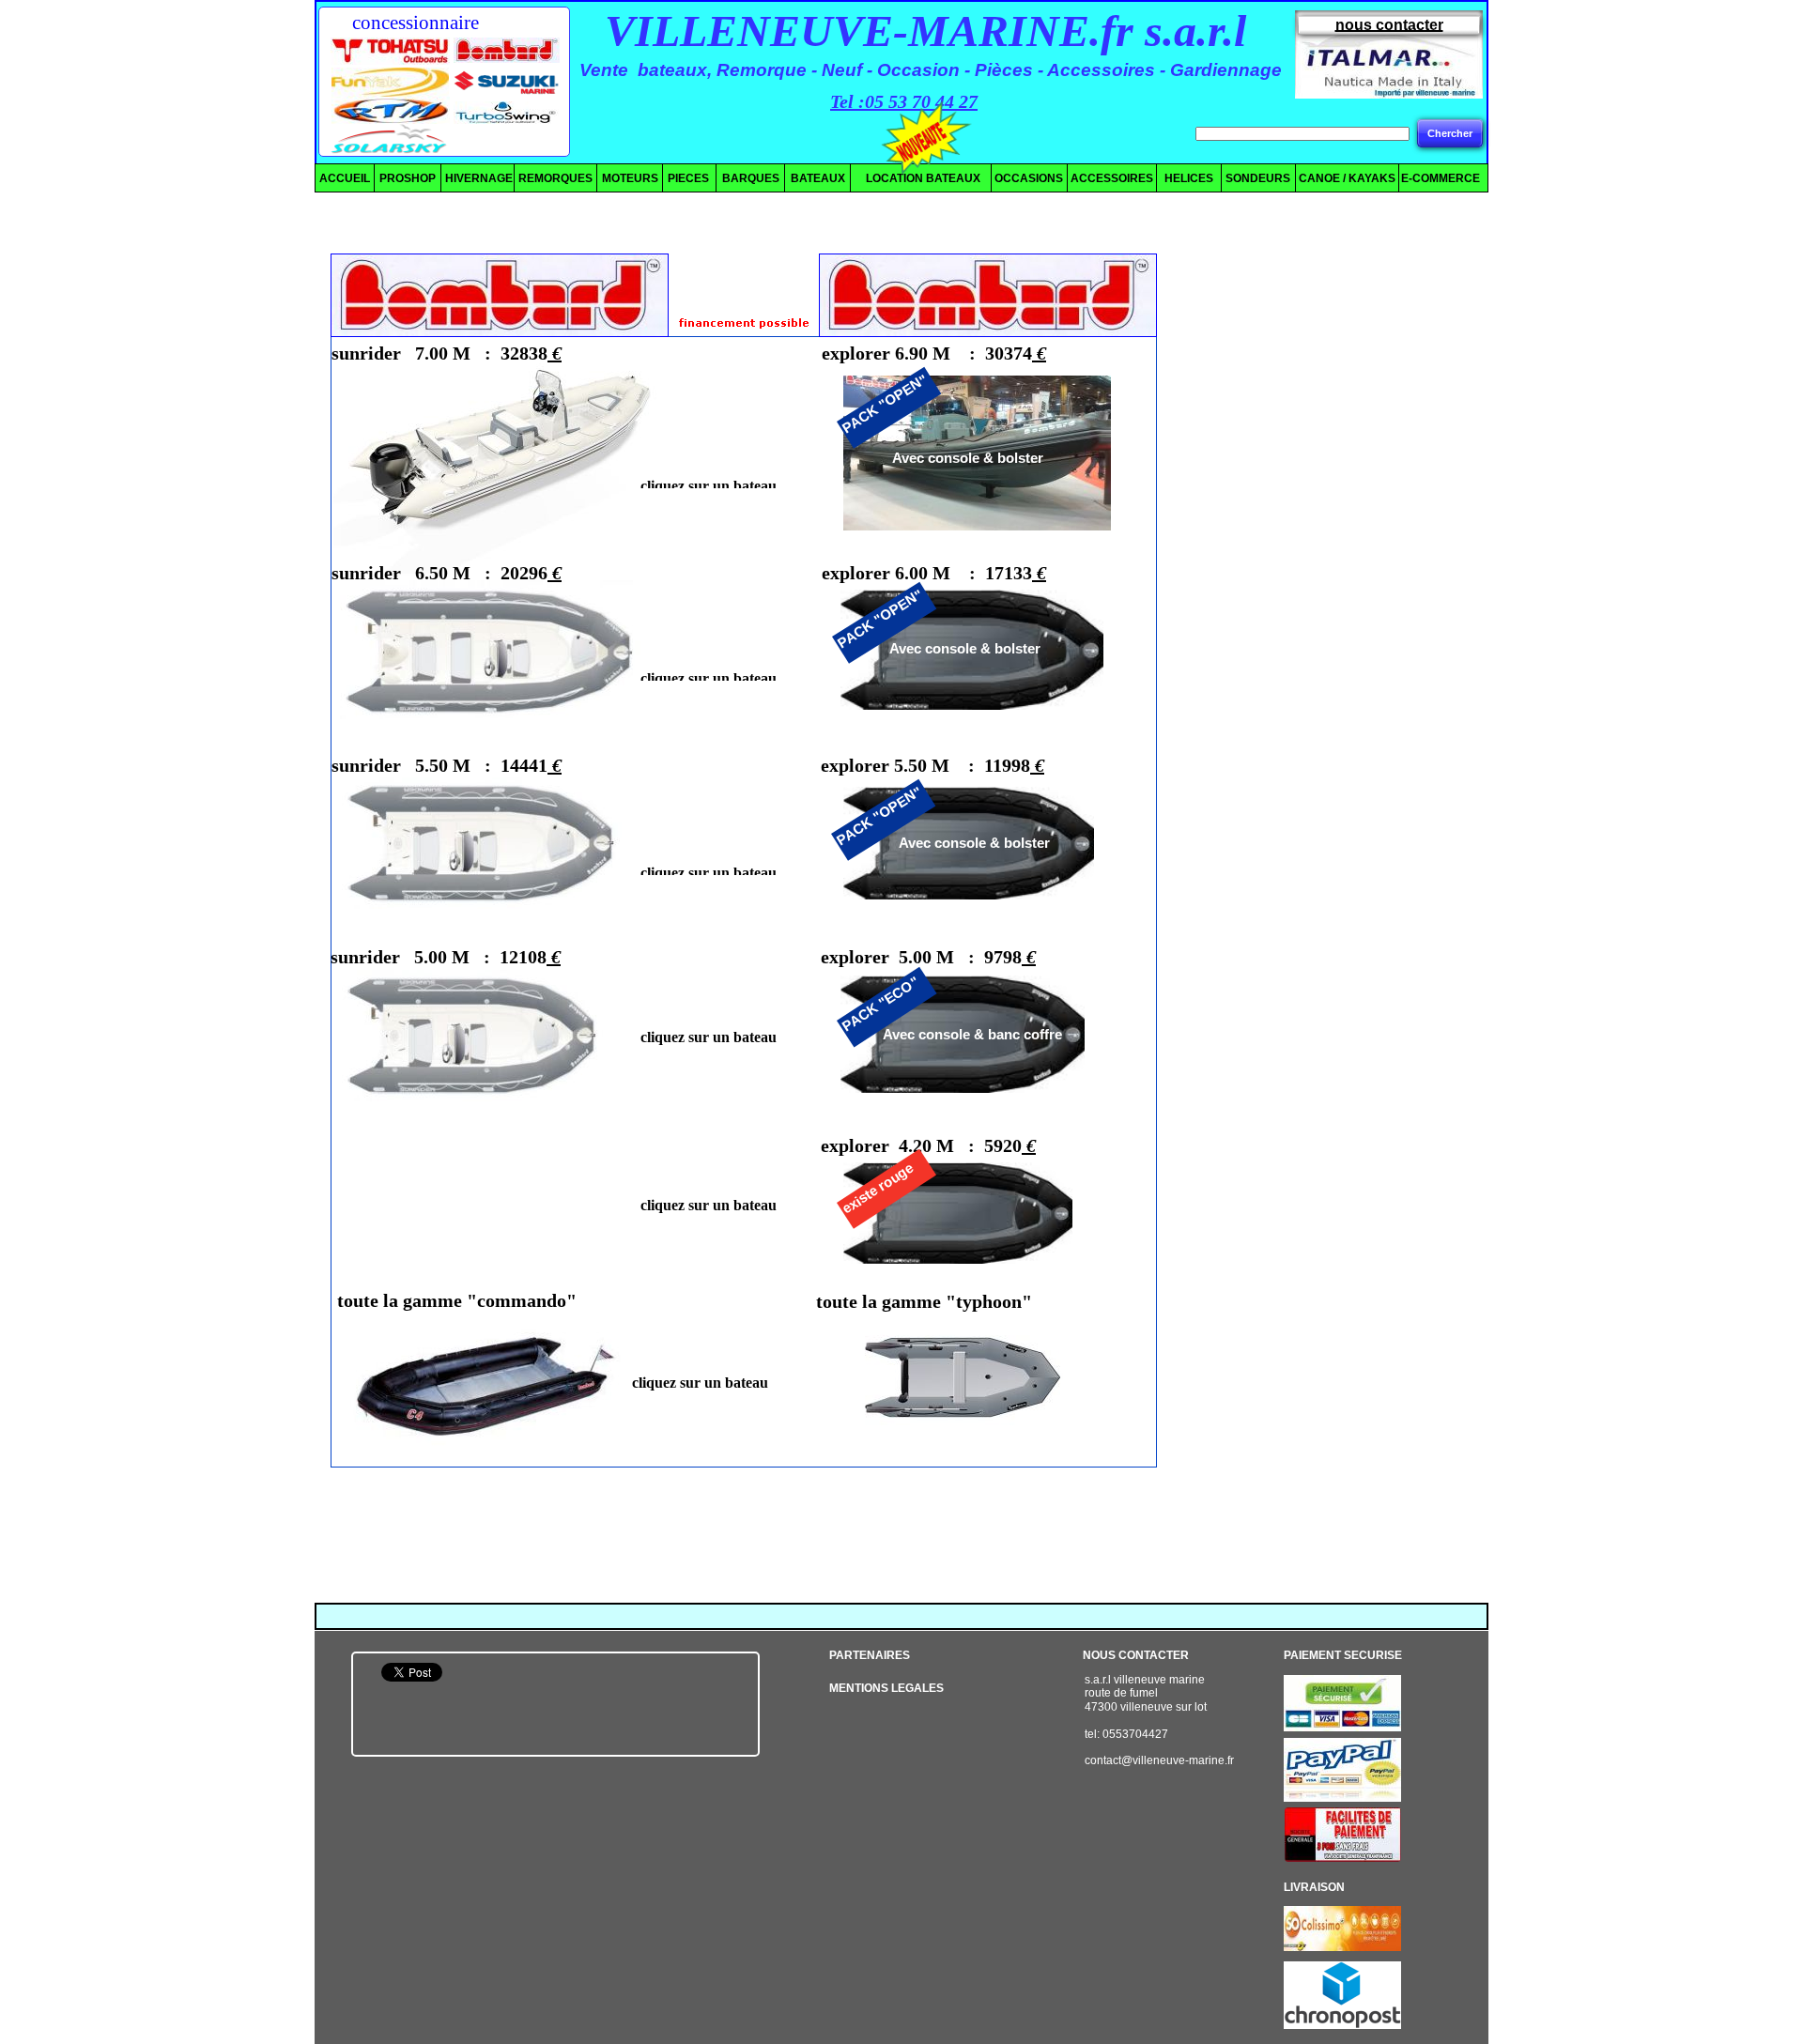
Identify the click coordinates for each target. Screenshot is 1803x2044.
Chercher (1450, 133)
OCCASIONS (1029, 178)
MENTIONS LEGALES (886, 1688)
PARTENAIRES (870, 1655)
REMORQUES (555, 178)
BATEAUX (818, 178)
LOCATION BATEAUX (916, 178)
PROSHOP (408, 178)
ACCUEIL (345, 178)
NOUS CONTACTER (1136, 1655)
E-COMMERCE (1441, 178)
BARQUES (751, 178)
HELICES (1186, 178)
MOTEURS (630, 178)
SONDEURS (1258, 178)
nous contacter (1389, 25)
